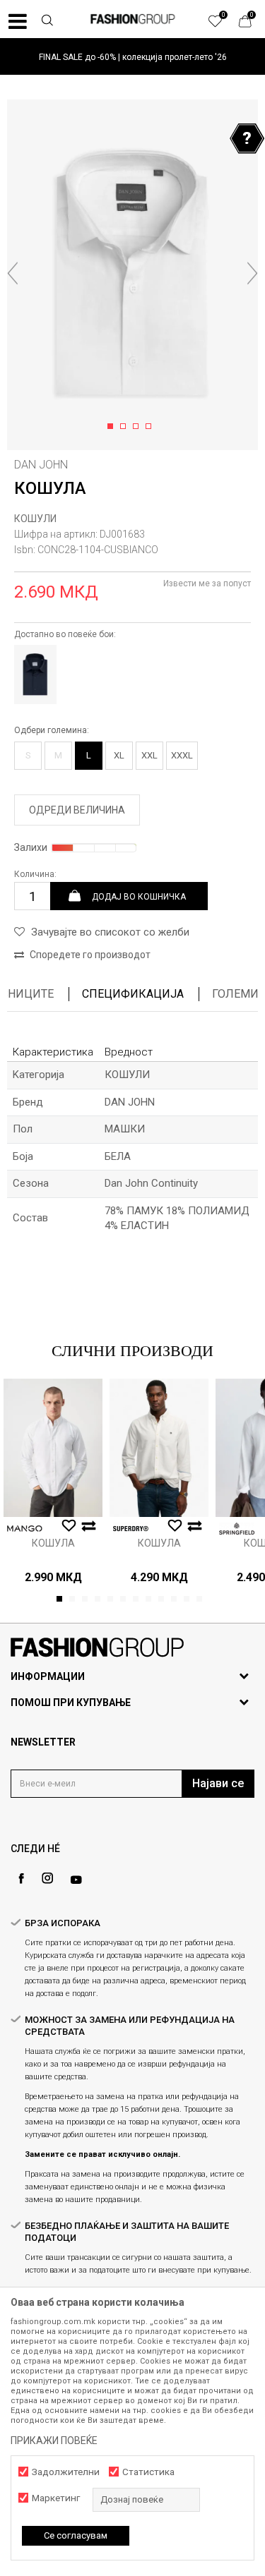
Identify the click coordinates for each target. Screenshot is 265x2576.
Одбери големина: (52, 730)
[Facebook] (21, 1879)
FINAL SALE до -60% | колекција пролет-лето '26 (133, 57)
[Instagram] (47, 1878)
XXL (149, 755)
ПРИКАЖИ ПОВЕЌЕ (54, 2441)
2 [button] (125, 427)
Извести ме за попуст (207, 583)
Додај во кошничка (139, 896)
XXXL (182, 755)
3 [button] (138, 427)
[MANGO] (25, 1529)
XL (119, 755)
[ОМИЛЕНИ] (223, 25)
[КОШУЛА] (53, 1448)
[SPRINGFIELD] (237, 1529)
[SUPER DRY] (131, 1529)
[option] (132, 57)
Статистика (148, 2472)
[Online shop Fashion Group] (133, 19)
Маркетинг (56, 2498)
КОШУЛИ (35, 519)
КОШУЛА (53, 1543)
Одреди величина (77, 810)
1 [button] (113, 427)
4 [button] (151, 427)
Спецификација (133, 994)
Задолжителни (66, 2472)
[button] (47, 22)
